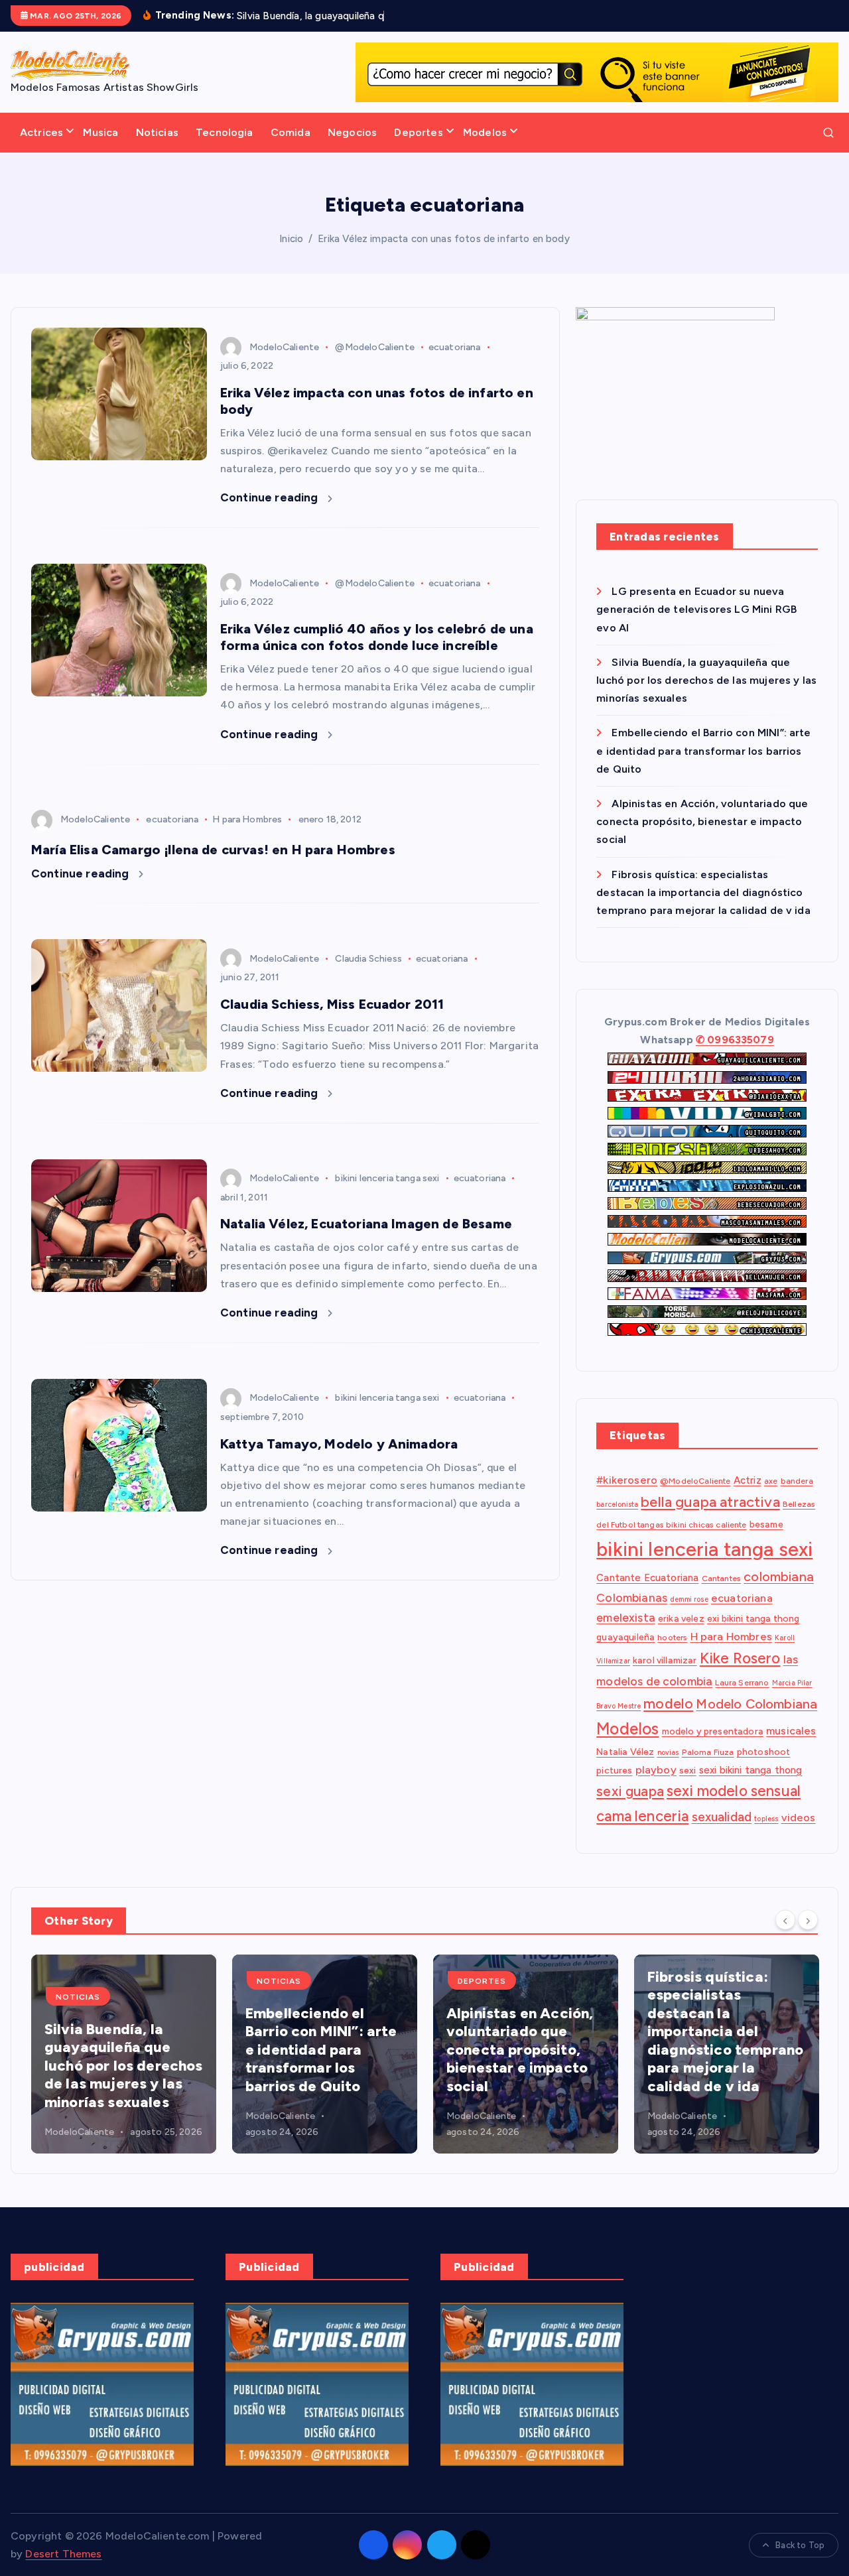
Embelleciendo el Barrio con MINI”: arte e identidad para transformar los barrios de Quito (703, 751)
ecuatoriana (455, 347)
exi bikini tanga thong (753, 1619)
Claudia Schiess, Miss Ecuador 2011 (332, 1004)
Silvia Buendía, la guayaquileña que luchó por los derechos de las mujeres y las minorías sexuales (706, 680)
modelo (668, 1703)
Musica (100, 132)
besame (766, 1524)
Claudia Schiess (368, 959)
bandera (797, 1481)
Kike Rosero (740, 1658)
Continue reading (271, 497)
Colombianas (632, 1598)
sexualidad (722, 1818)
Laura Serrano (742, 1682)
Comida (291, 132)
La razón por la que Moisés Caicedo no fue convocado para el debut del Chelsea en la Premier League (726, 2050)
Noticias (157, 132)
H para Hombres (247, 819)
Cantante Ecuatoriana (647, 1578)
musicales (791, 1731)
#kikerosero (627, 1481)
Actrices (41, 132)
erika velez (681, 1619)
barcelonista (617, 1505)
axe (771, 1481)
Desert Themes (63, 2554)
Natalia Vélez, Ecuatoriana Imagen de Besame (366, 1224)
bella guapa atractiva (710, 1502)
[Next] (808, 1919)
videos (799, 1818)
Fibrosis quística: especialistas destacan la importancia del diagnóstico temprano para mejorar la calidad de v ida (703, 892)
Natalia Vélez (625, 1752)
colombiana (779, 1577)
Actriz (748, 1481)
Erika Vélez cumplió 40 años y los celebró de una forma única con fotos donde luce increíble (377, 637)
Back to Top (800, 2545)
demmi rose (689, 1600)
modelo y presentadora (713, 1732)
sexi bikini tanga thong (751, 1770)
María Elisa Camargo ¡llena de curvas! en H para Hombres (213, 850)
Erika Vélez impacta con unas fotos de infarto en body (443, 239)
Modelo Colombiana (756, 1704)
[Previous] (785, 1919)
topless (766, 1820)
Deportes (418, 132)
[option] (124, 2054)
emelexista (626, 1618)
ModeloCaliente (284, 347)
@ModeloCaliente (374, 347)
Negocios (352, 132)
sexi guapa (630, 1792)
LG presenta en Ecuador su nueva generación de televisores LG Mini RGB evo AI (696, 610)
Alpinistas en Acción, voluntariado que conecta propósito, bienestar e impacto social (702, 821)
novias (668, 1753)
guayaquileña (625, 1638)
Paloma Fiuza (708, 1753)
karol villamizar (665, 1660)
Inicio (291, 239)
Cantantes (721, 1578)
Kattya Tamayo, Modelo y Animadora (339, 1444)
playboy (656, 1770)
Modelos (485, 132)
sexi (688, 1770)
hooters (672, 1638)
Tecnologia (225, 132)
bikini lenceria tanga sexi (387, 1178)
